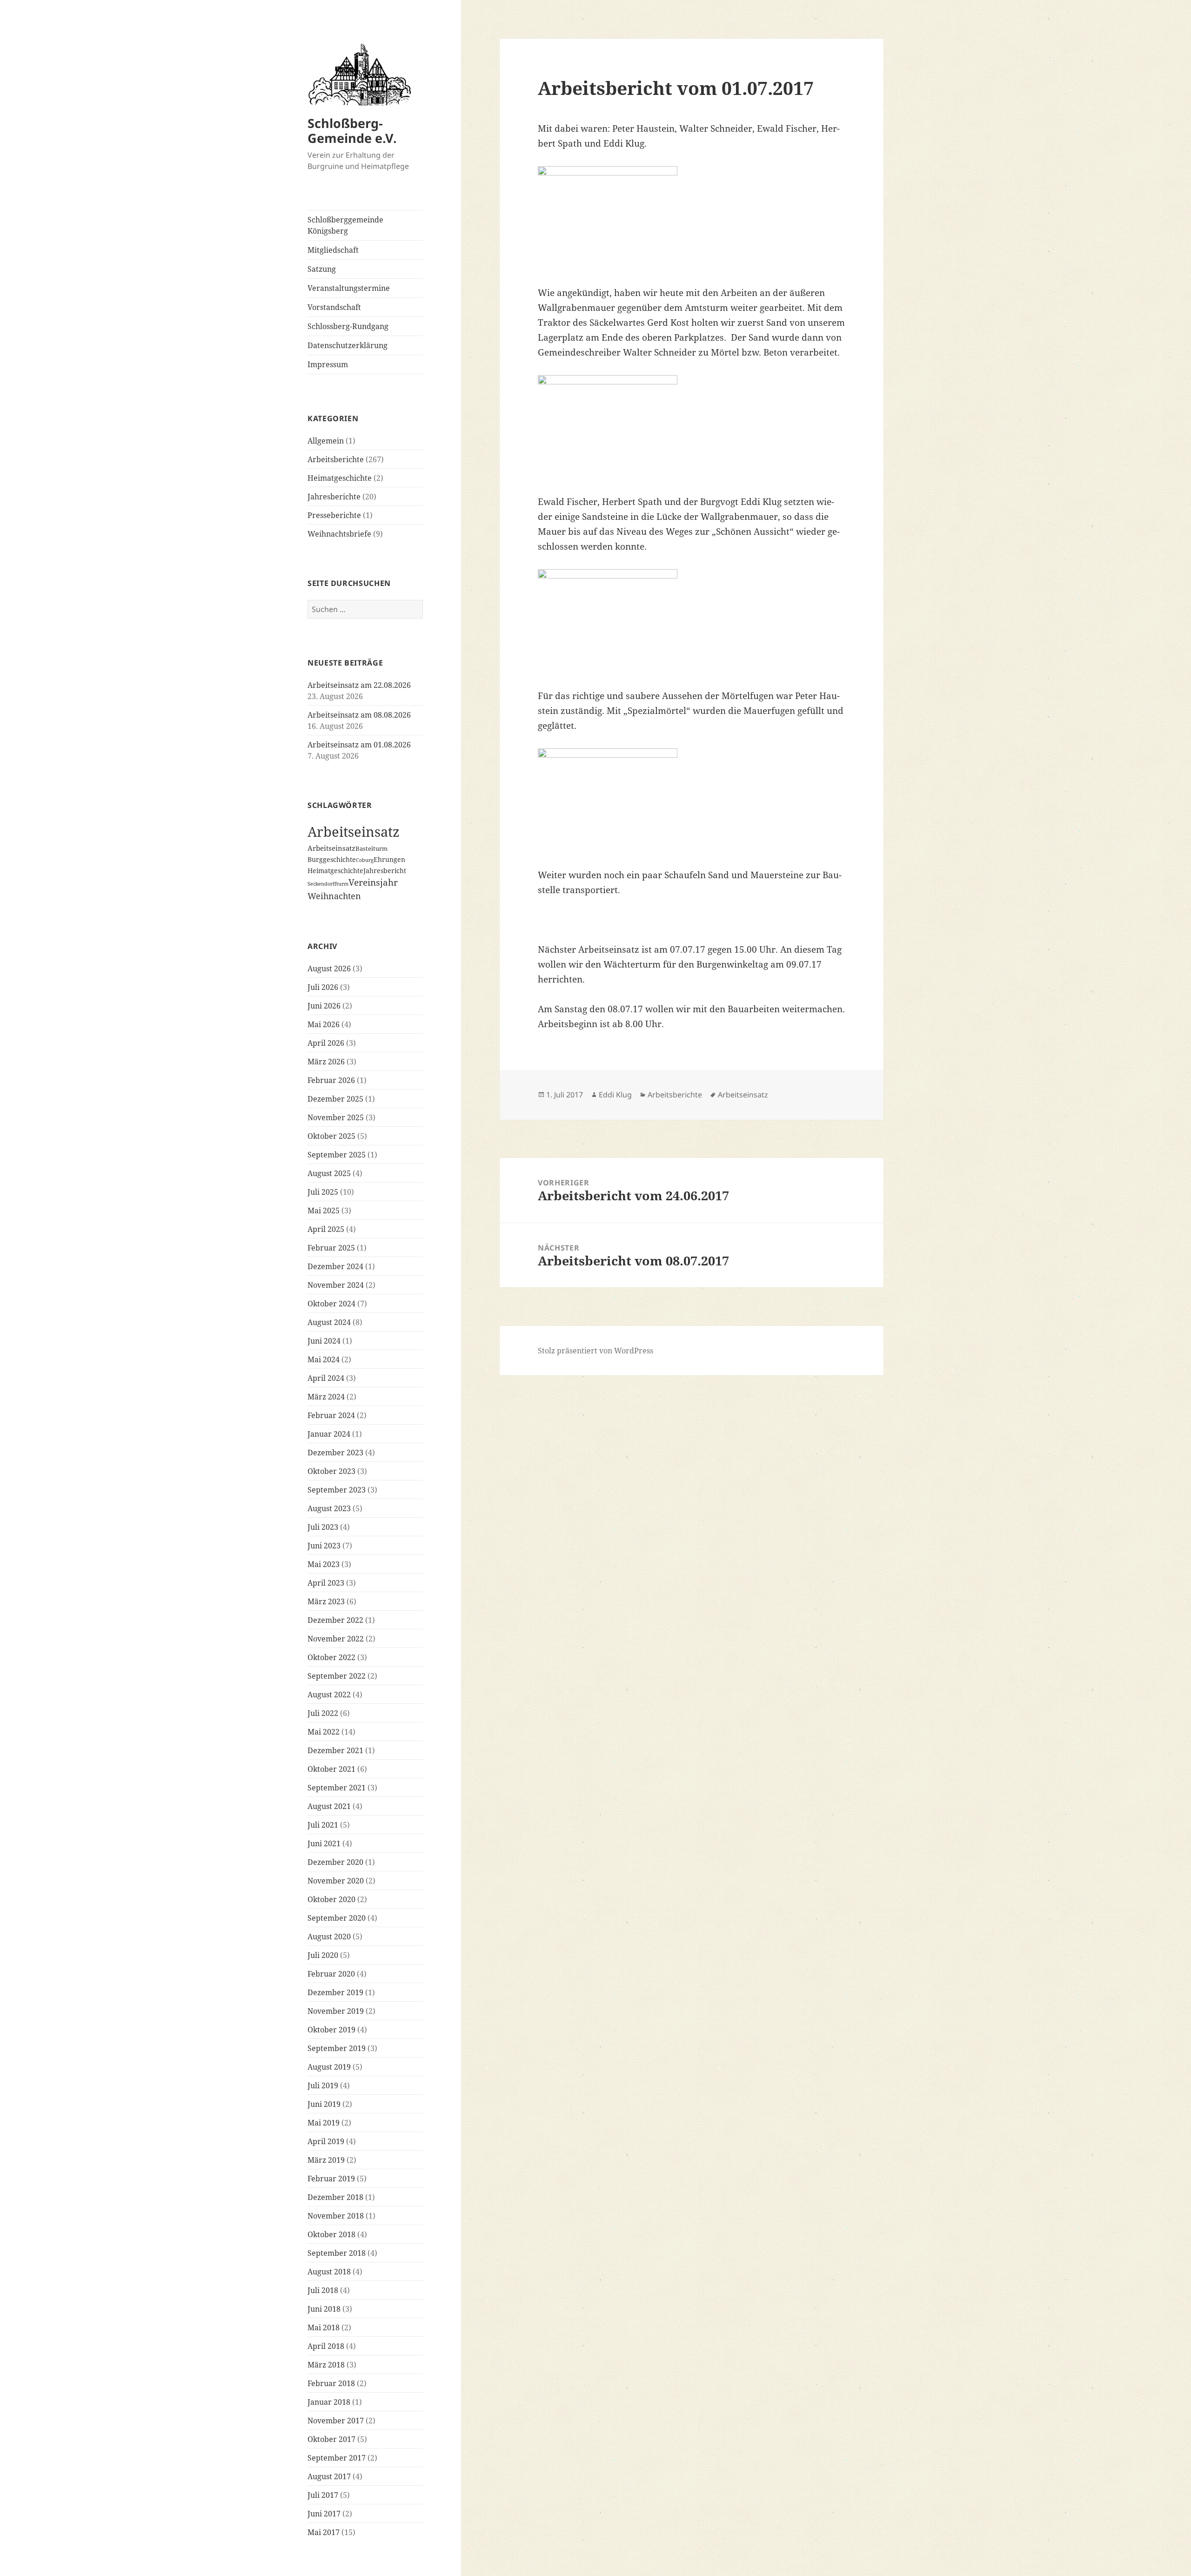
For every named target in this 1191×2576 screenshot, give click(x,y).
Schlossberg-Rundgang (348, 326)
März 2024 (326, 1397)
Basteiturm (371, 848)
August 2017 (329, 2476)
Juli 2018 (323, 2290)
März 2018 (326, 2365)
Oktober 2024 (331, 1304)
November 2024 (336, 1285)
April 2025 (326, 1229)
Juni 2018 (324, 2309)
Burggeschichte (332, 859)
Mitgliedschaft (333, 250)
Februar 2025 (331, 1248)
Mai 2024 (324, 1359)
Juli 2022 (323, 1713)
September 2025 (337, 1155)
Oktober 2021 (331, 1769)
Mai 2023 (324, 1564)
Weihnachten (334, 896)
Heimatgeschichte (340, 478)
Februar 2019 (331, 2179)
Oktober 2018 (331, 2234)
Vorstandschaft (334, 307)
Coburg (365, 860)
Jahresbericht (385, 871)
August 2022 (329, 1695)
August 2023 (329, 1508)
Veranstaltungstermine (349, 288)
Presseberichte (334, 515)
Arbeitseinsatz (354, 832)
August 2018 (329, 2272)
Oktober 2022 (331, 1657)
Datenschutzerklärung (348, 345)
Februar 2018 (331, 2383)
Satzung (322, 269)
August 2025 (329, 1173)
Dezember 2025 (335, 1099)
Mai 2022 (324, 1732)
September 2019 (337, 2048)
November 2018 (336, 2216)
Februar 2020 (331, 1974)
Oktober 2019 (331, 2030)
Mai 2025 (324, 1211)
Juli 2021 (323, 1825)
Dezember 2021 (335, 1750)
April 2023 (326, 1583)
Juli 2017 (323, 2495)
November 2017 (336, 2421)
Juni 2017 (324, 2514)
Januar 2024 (329, 1434)
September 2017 (337, 2458)
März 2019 (326, 2160)
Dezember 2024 (335, 1266)
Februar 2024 (331, 1415)
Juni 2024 (324, 1341)
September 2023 (337, 1490)
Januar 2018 (329, 2402)
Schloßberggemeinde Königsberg (345, 225)
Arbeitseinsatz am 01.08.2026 (359, 745)
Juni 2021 (324, 1843)
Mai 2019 (324, 2123)
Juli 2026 (323, 987)
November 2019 (336, 2011)
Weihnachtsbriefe (339, 534)
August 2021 (329, 1806)
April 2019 (326, 2141)
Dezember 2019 (335, 1992)
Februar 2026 (331, 1080)
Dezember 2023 (335, 1453)
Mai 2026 (324, 1024)
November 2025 (336, 1117)
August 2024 (329, 1322)
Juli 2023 (323, 1527)
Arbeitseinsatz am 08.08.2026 (359, 715)
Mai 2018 (324, 2327)
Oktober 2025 (331, 1136)
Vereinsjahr (373, 882)
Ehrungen (389, 859)
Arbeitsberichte (336, 459)
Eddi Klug (615, 1095)
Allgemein (326, 441)
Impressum (328, 364)
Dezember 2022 (335, 1620)
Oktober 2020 (331, 1899)
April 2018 (326, 2346)
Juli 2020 (323, 1955)
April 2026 (326, 1043)
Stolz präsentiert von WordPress (595, 1351)
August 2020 (329, 1937)
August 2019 (329, 2067)
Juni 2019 (324, 2104)
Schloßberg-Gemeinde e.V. (352, 131)
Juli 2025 (323, 1192)
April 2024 (326, 1378)
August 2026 (329, 969)
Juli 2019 (323, 2085)
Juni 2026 (324, 1006)
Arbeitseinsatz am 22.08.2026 (359, 685)
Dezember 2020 (335, 1862)
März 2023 (326, 1601)
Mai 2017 (324, 2532)
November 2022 (336, 1639)
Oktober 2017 (331, 2439)
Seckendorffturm (328, 884)
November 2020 (336, 1881)
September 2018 (337, 2253)
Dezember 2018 (335, 2197)
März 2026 (326, 1062)
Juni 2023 (324, 1546)
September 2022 (337, 1676)
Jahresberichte (334, 497)
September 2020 (337, 1918)
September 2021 (337, 1788)
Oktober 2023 (331, 1471)
